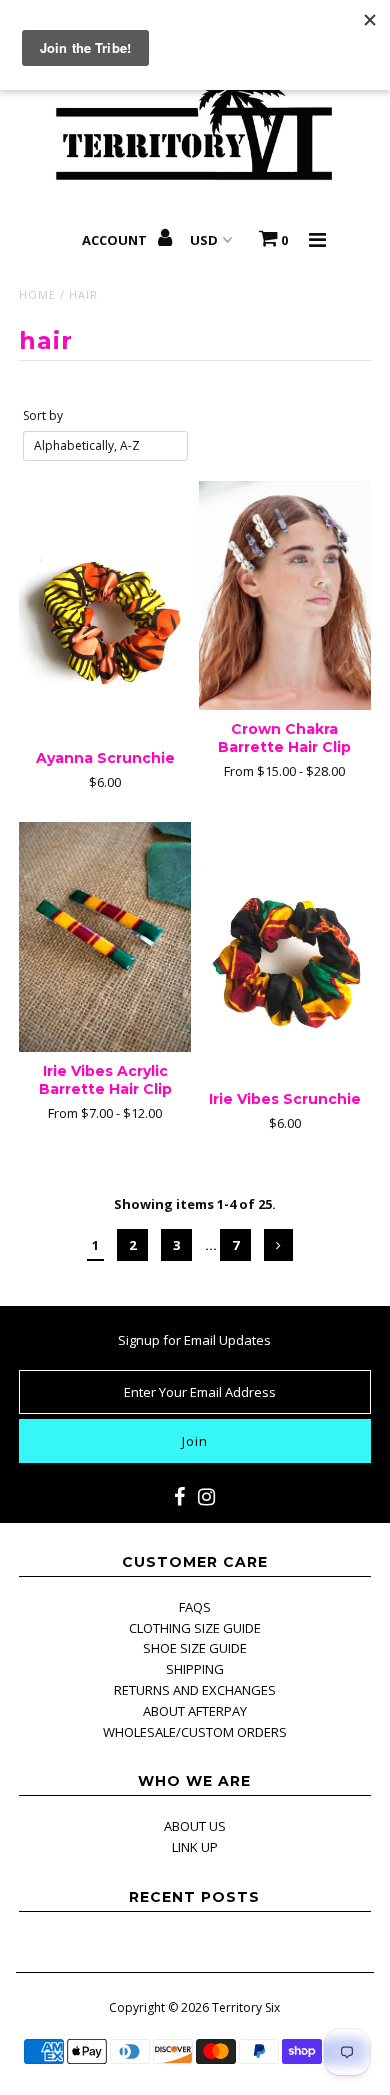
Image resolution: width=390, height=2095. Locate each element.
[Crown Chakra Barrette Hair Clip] (285, 595)
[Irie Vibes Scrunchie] (285, 951)
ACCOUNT (116, 240)
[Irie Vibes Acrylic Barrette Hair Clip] (105, 936)
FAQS (195, 1607)
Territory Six (246, 2007)
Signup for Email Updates (194, 1340)
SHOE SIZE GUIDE (195, 1648)
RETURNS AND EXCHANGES (195, 1690)
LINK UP (195, 1847)
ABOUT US (195, 1826)
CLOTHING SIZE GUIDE (195, 1628)
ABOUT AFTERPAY (195, 1711)
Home (37, 294)
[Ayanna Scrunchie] (105, 610)
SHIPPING (195, 1669)
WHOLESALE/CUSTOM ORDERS (195, 1732)
